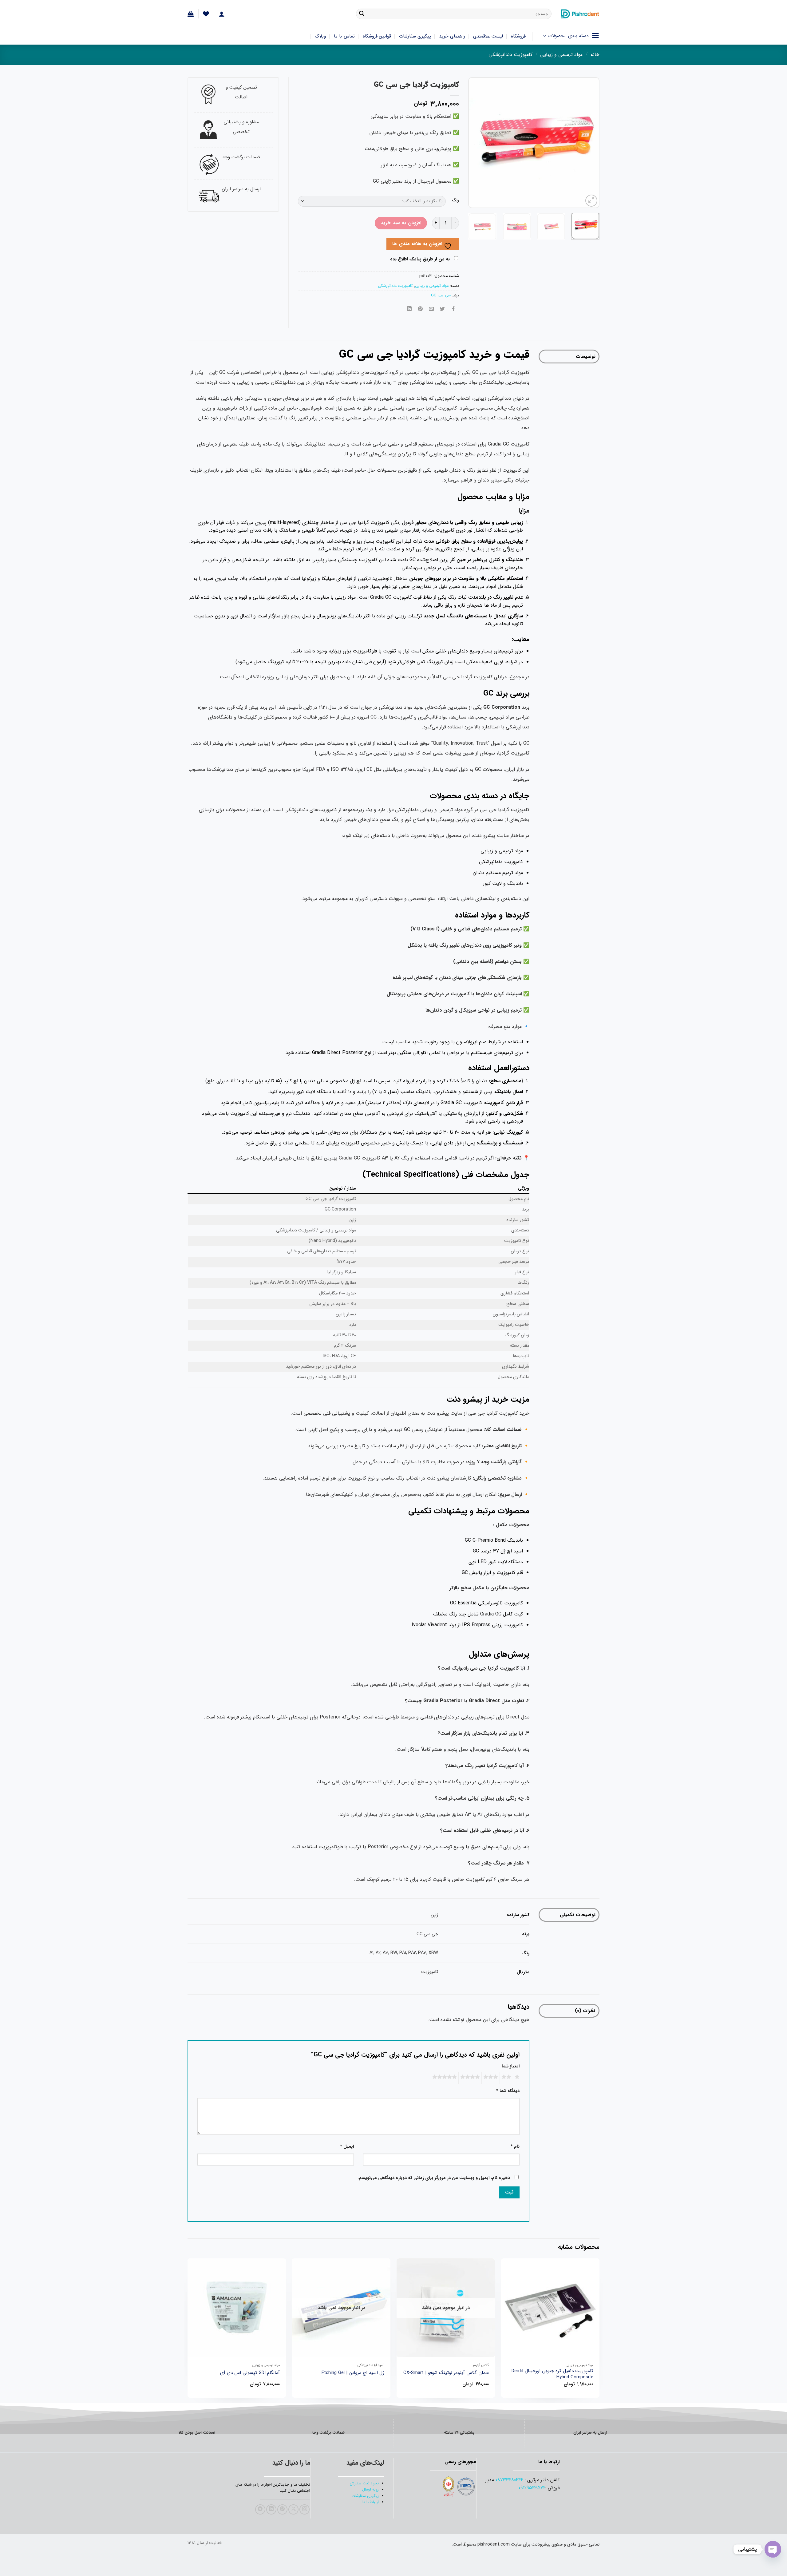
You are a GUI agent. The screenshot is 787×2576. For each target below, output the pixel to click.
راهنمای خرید (452, 36)
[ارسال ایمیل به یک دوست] (431, 309)
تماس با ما (344, 36)
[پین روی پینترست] (420, 309)
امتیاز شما (511, 2066)
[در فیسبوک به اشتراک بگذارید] (454, 309)
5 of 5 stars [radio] (445, 2078)
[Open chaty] (773, 2549)
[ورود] (222, 14)
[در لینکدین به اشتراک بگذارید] (409, 309)
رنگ (455, 200)
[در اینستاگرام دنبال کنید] (305, 2509)
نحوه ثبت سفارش (364, 2483)
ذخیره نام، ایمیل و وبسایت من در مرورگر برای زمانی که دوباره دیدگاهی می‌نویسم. (434, 2178)
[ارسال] (362, 14)
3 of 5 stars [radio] (492, 2078)
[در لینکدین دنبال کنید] (271, 2509)
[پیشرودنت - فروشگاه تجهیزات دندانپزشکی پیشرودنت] (580, 14)
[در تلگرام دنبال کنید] (260, 2509)
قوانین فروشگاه (377, 36)
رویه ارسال (370, 2490)
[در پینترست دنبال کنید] (282, 2509)
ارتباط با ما (371, 2502)
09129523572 (532, 2488)
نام (515, 2147)
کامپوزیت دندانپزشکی (510, 55)
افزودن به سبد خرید (401, 223)
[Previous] (589, 143)
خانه (595, 55)
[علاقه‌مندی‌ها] (206, 14)
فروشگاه (518, 36)
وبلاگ (320, 36)
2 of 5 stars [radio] (507, 2078)
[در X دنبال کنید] (293, 2509)
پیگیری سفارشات (415, 36)
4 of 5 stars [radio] (471, 2078)
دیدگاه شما (508, 2091)
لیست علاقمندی (488, 36)
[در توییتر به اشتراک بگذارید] (443, 309)
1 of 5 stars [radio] (518, 2078)
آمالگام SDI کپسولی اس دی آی (250, 2373)
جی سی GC (441, 295)
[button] (191, 14)
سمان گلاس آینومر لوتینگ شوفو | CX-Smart (446, 2373)
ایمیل (347, 2147)
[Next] (474, 143)
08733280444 (509, 2480)
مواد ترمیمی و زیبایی (561, 55)
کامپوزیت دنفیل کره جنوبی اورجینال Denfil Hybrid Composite (552, 2374)
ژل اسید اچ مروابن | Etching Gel (353, 2373)
